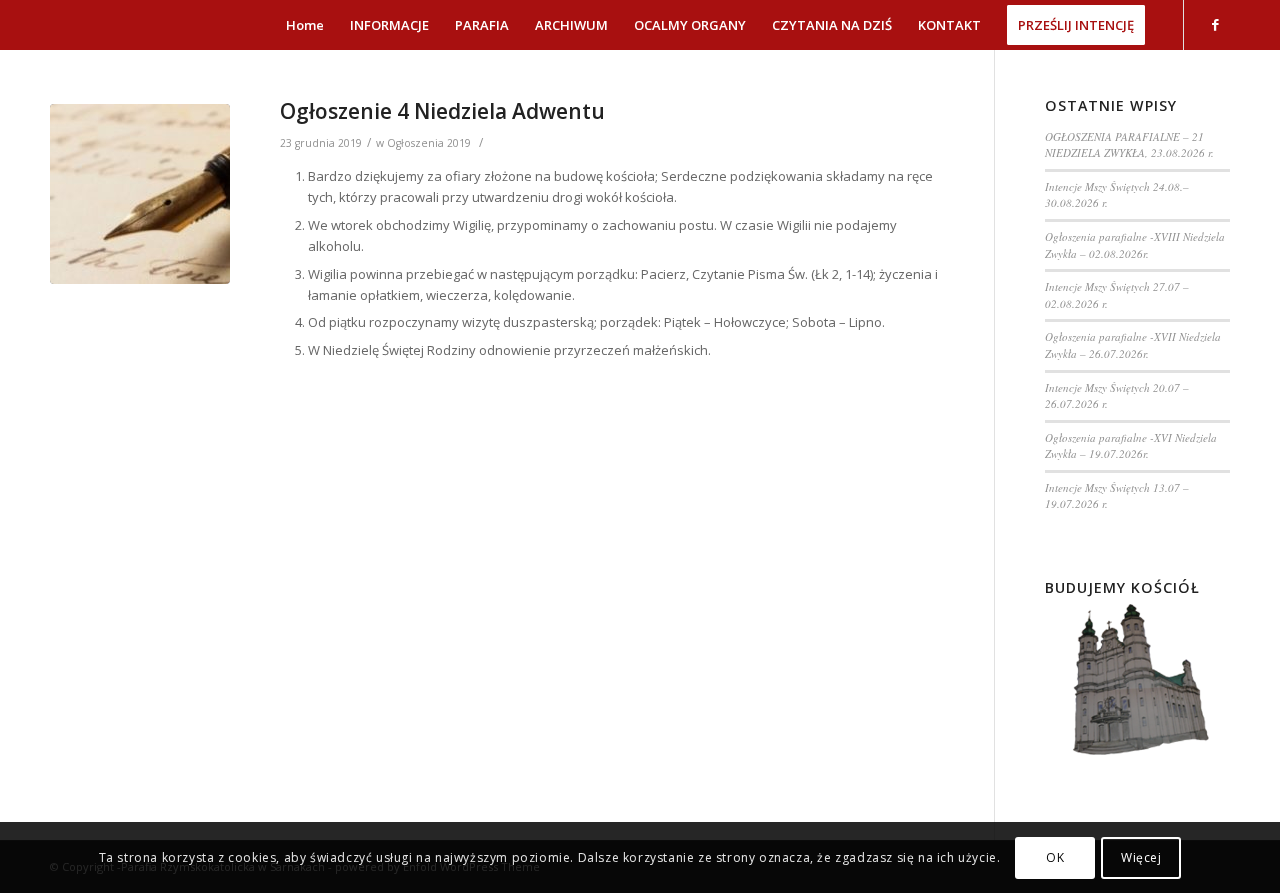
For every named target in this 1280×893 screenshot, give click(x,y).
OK (1055, 857)
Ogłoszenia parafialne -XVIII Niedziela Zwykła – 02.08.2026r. (1135, 245)
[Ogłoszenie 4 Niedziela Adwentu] (140, 194)
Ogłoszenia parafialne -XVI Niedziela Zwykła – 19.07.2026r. (1131, 446)
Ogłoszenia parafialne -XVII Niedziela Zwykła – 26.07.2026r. (1133, 345)
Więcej (1141, 857)
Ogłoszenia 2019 (429, 143)
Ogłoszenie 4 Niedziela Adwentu (442, 111)
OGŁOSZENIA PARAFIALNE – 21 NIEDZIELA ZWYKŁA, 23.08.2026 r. (1129, 145)
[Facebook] (1215, 24)
